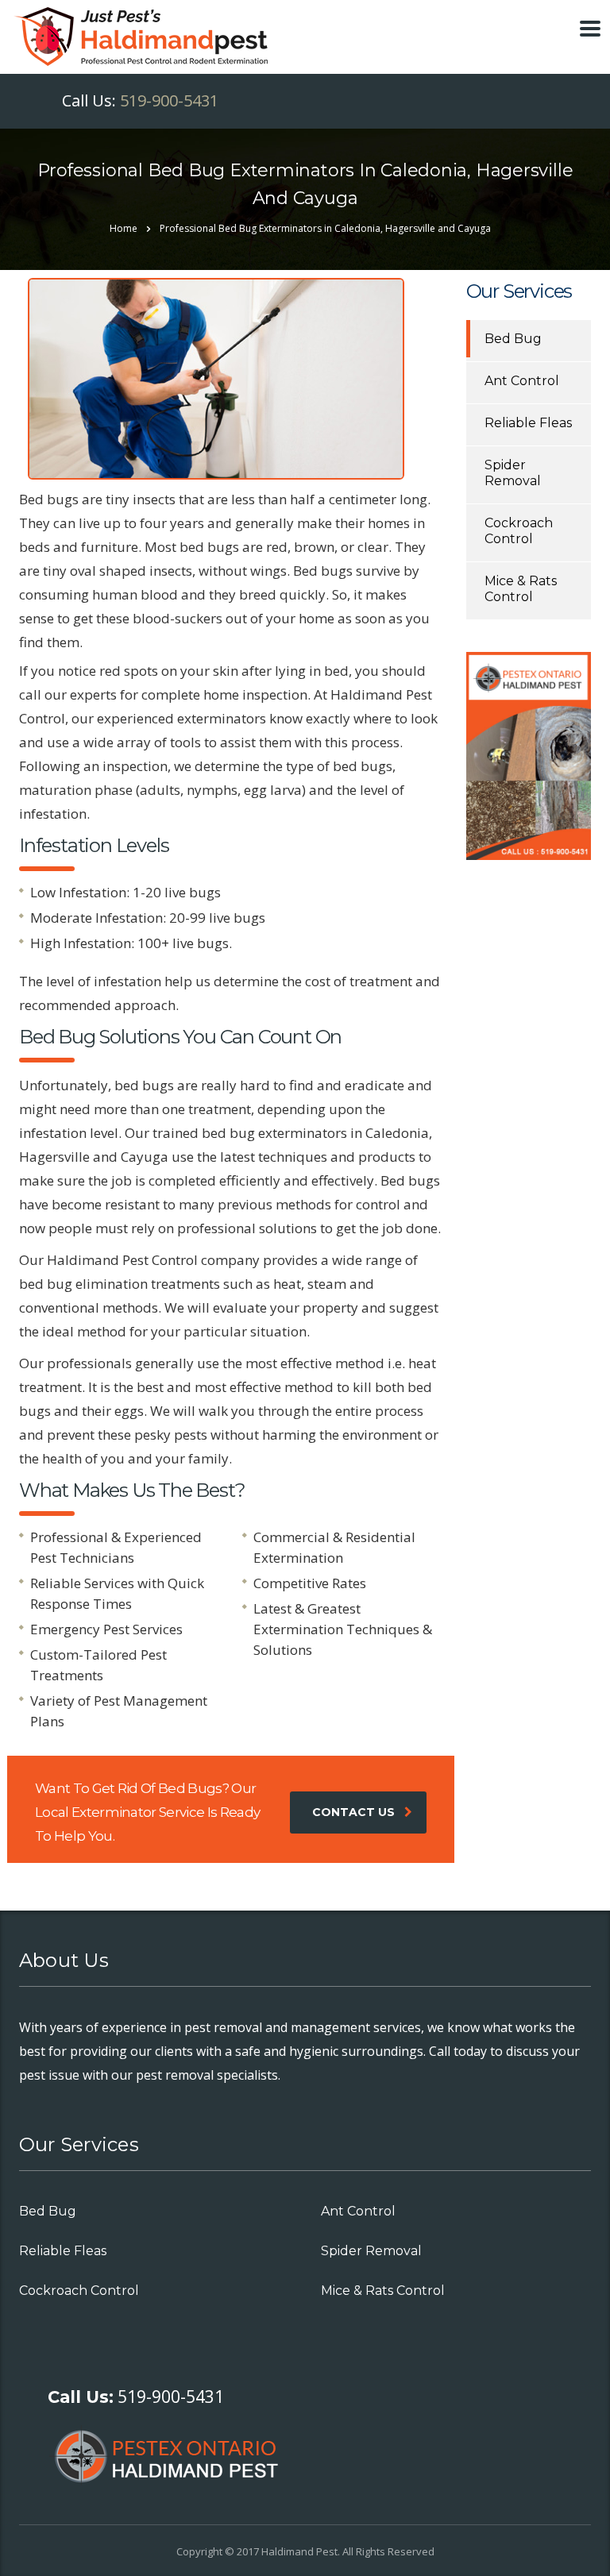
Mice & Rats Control (521, 589)
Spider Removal (513, 473)
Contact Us (353, 1812)
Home (124, 228)
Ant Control (522, 381)
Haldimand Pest (299, 2551)
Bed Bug (513, 339)
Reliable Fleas (528, 423)
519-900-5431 (169, 100)
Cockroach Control (519, 531)
